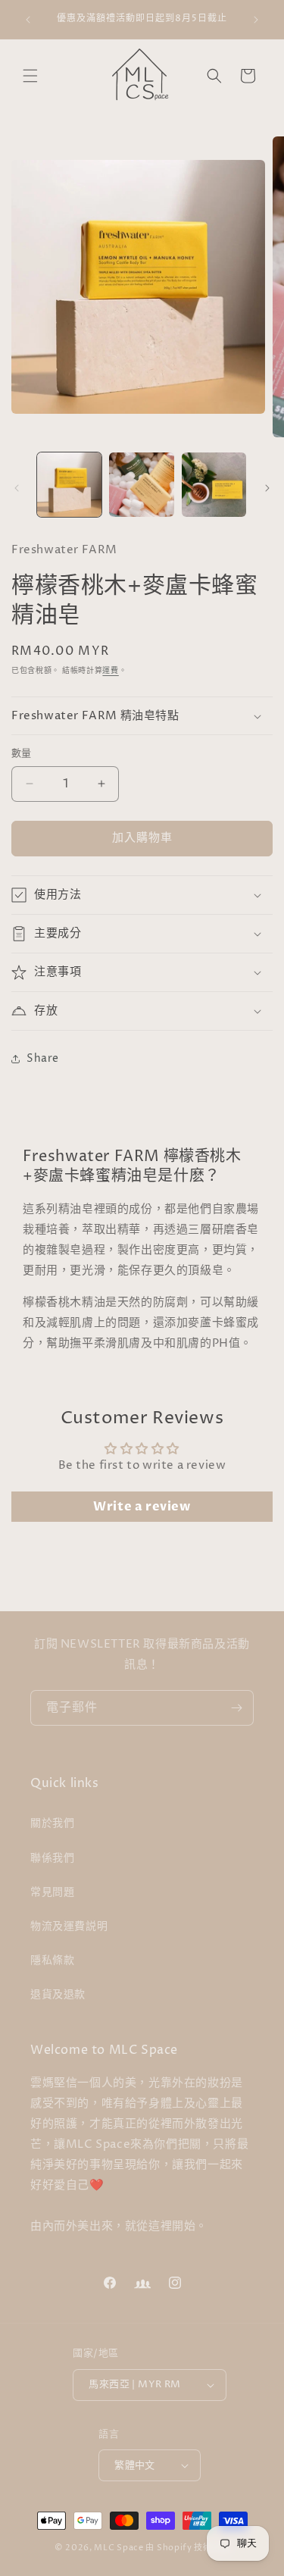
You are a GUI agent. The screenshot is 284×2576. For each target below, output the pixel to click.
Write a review (142, 1507)
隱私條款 (52, 1960)
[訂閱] (236, 1708)
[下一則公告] (256, 20)
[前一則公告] (28, 20)
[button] (30, 76)
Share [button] (43, 1058)
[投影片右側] (267, 488)
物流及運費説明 (69, 1926)
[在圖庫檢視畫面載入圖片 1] (69, 485)
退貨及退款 (58, 1994)
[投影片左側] (17, 488)
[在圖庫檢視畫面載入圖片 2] (141, 485)
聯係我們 (52, 1858)
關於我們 (52, 1823)
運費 (110, 671)
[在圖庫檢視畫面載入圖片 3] (214, 485)
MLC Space (119, 2548)
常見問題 (52, 1892)
